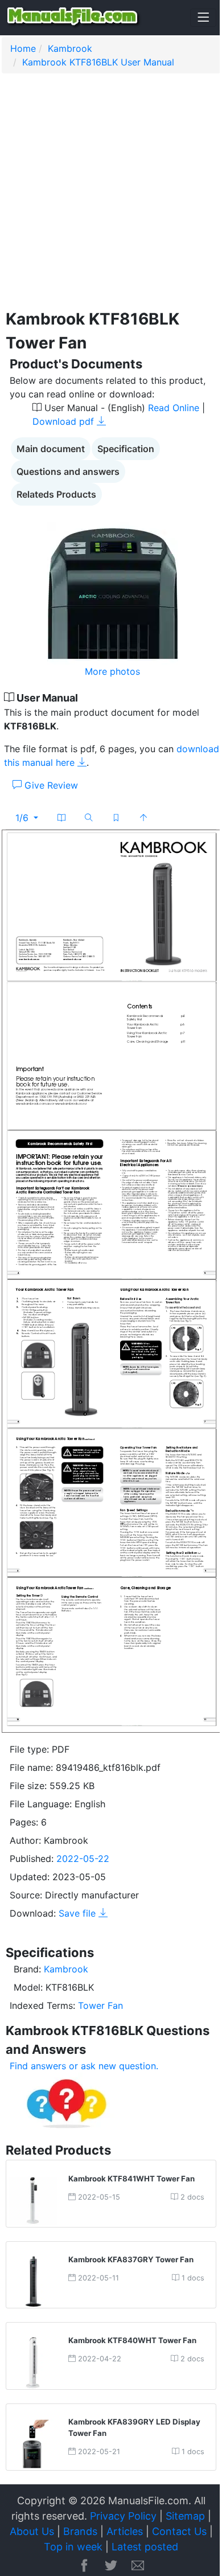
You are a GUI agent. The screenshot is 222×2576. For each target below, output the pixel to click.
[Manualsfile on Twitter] (111, 2566)
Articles (125, 2531)
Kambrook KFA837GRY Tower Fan (131, 2259)
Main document (51, 449)
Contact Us (179, 2531)
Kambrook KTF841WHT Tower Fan (131, 2179)
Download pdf (65, 421)
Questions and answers (68, 471)
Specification (126, 449)
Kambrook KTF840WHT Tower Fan (132, 2340)
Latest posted (145, 2547)
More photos (112, 671)
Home (23, 48)
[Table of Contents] (61, 818)
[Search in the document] (89, 818)
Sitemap (185, 2516)
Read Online (174, 408)
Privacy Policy (123, 2516)
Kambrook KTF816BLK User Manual (98, 62)
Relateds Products (56, 494)
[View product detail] (33, 2200)
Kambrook (70, 48)
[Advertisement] (111, 196)
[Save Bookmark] (116, 818)
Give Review (50, 785)
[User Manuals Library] (74, 18)
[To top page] (143, 818)
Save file (79, 1913)
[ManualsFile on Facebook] (84, 2566)
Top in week (73, 2547)
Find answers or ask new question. (84, 2066)
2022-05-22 (83, 1859)
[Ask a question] (67, 2102)
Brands (80, 2531)
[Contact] (138, 2566)
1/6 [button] (23, 818)
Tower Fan (100, 2005)
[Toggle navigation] (203, 18)
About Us (32, 2531)
